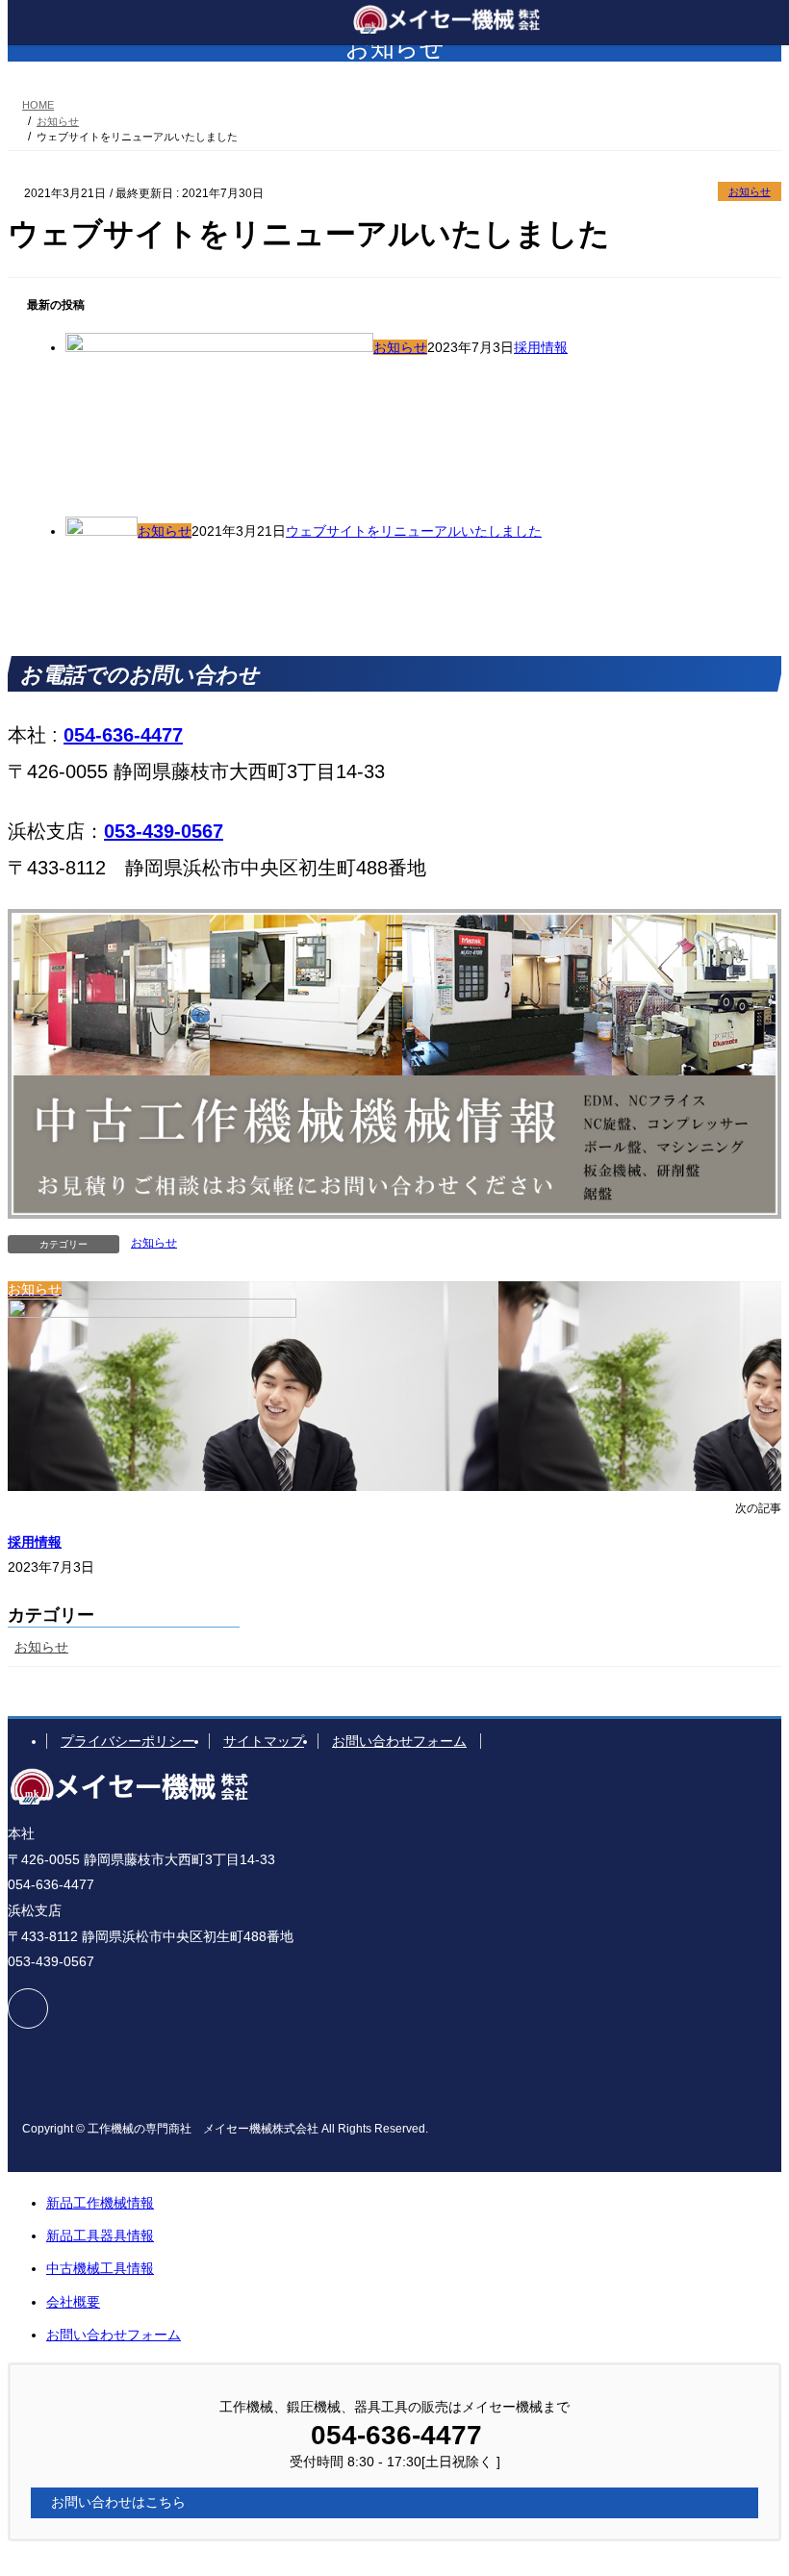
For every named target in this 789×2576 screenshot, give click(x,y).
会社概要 (73, 2302)
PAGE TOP (753, 2478)
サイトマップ (264, 1741)
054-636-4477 (123, 735)
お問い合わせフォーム (399, 1741)
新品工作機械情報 (100, 2203)
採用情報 (541, 347)
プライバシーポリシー (128, 1741)
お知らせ (750, 191)
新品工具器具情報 (100, 2235)
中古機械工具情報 (100, 2268)
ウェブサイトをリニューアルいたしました (414, 531)
